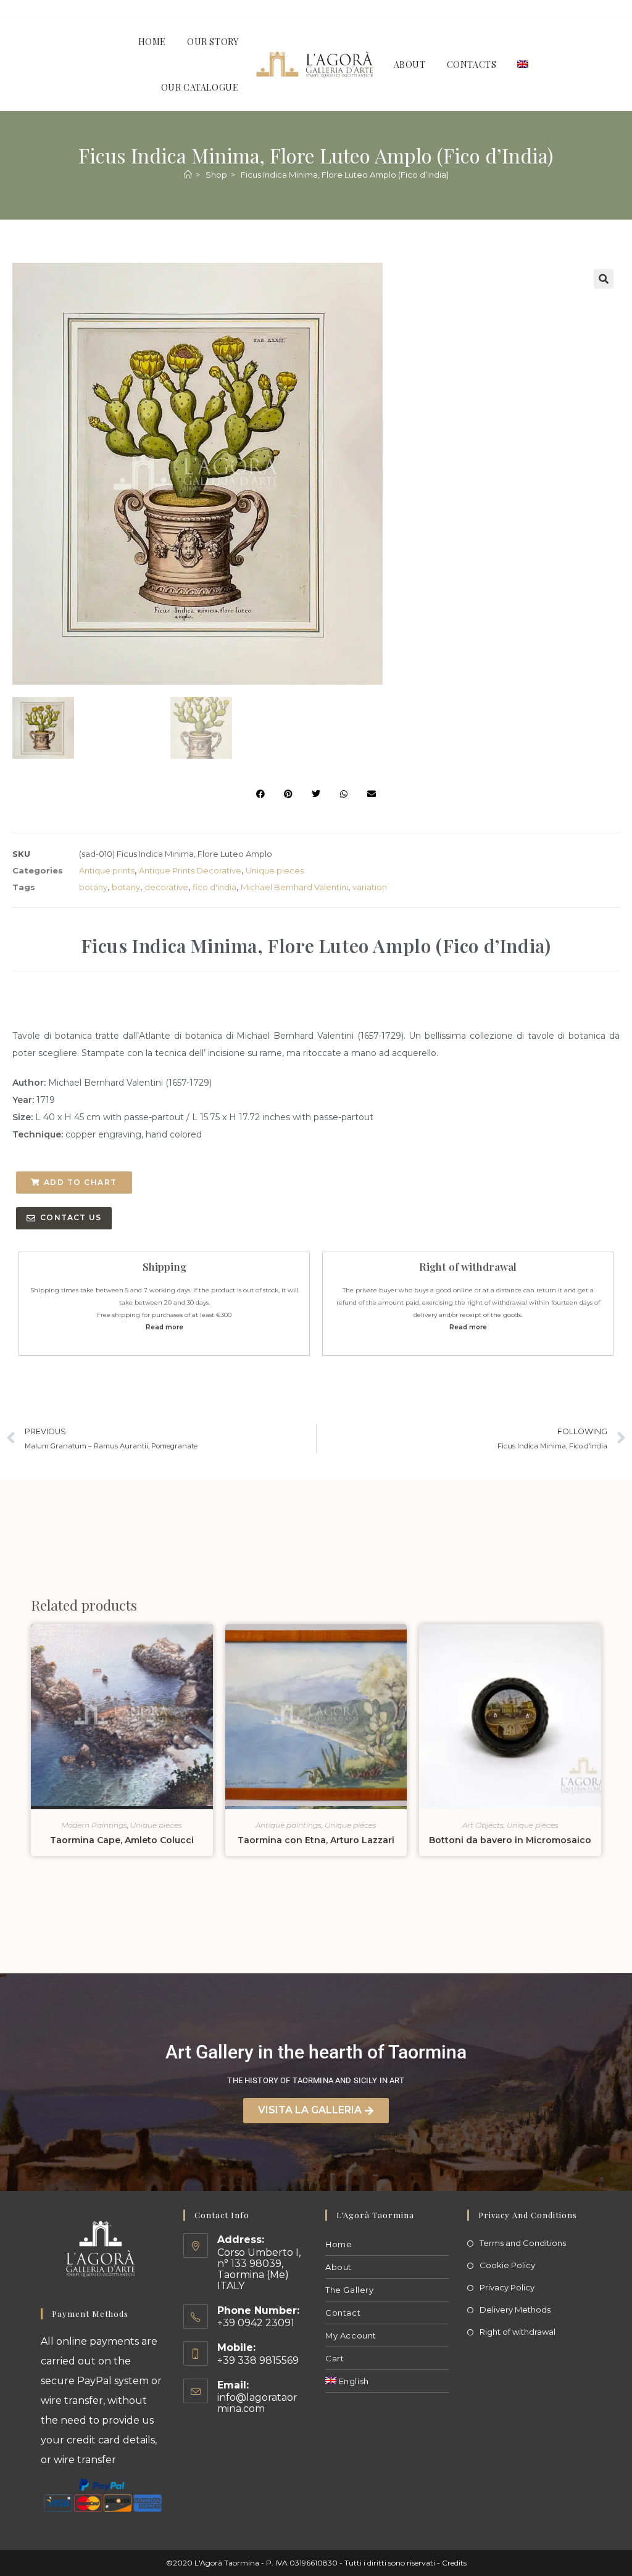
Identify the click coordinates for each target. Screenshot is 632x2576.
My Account (351, 2335)
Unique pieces (275, 870)
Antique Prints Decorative (190, 870)
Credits (454, 2563)
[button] (604, 279)
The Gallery (350, 2290)
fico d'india (214, 887)
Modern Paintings (94, 1825)
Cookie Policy (507, 2265)
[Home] (188, 175)
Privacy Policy (507, 2287)
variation (370, 887)
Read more (164, 1327)
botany (93, 887)
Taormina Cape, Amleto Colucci (122, 1840)
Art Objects (483, 1825)
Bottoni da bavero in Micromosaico (510, 1840)
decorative (166, 887)
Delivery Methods (515, 2310)
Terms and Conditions (523, 2243)
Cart (335, 2358)
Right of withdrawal (518, 2332)
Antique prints (107, 870)
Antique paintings (289, 1825)
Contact (343, 2313)
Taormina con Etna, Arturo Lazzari (316, 1840)
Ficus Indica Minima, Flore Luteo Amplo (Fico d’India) (345, 175)
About (339, 2267)
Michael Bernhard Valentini (294, 887)
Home (339, 2244)
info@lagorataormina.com (257, 2403)
